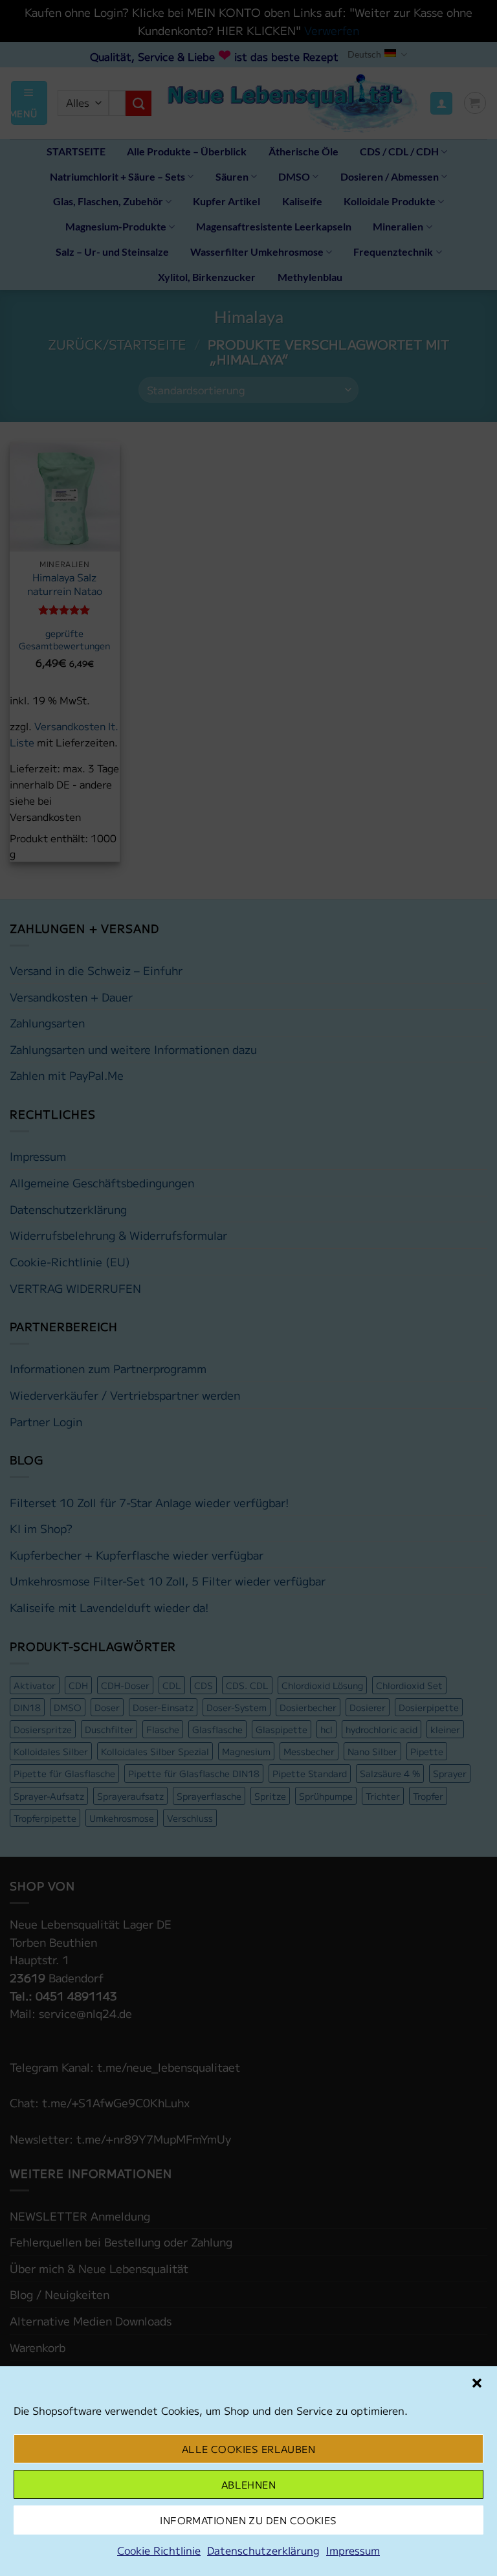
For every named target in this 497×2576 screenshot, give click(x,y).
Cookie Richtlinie (159, 2550)
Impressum (353, 2550)
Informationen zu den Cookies (248, 2520)
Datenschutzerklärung (263, 2550)
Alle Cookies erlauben (248, 2449)
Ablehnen (249, 2484)
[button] (477, 2383)
